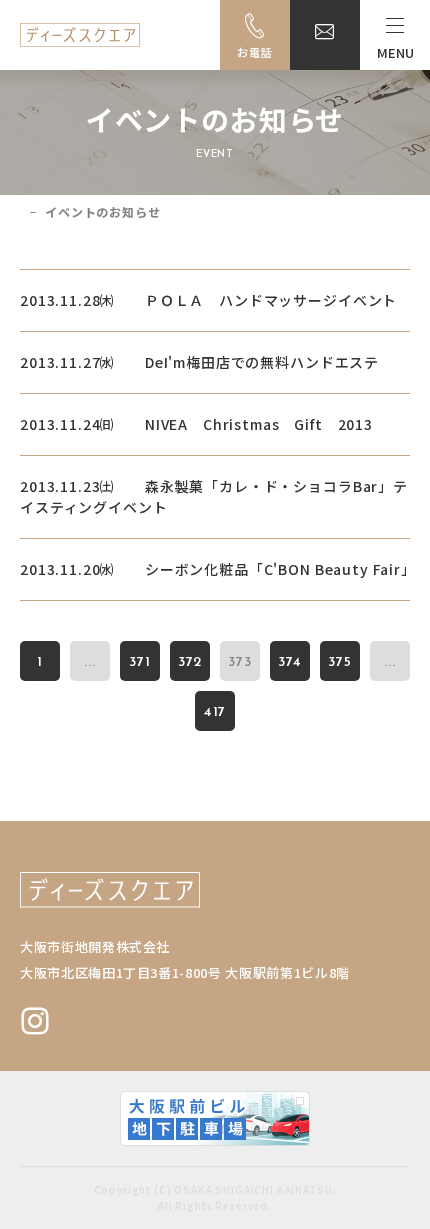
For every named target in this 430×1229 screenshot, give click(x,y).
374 (290, 662)
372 (190, 662)
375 (340, 662)
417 (215, 712)
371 (140, 662)
